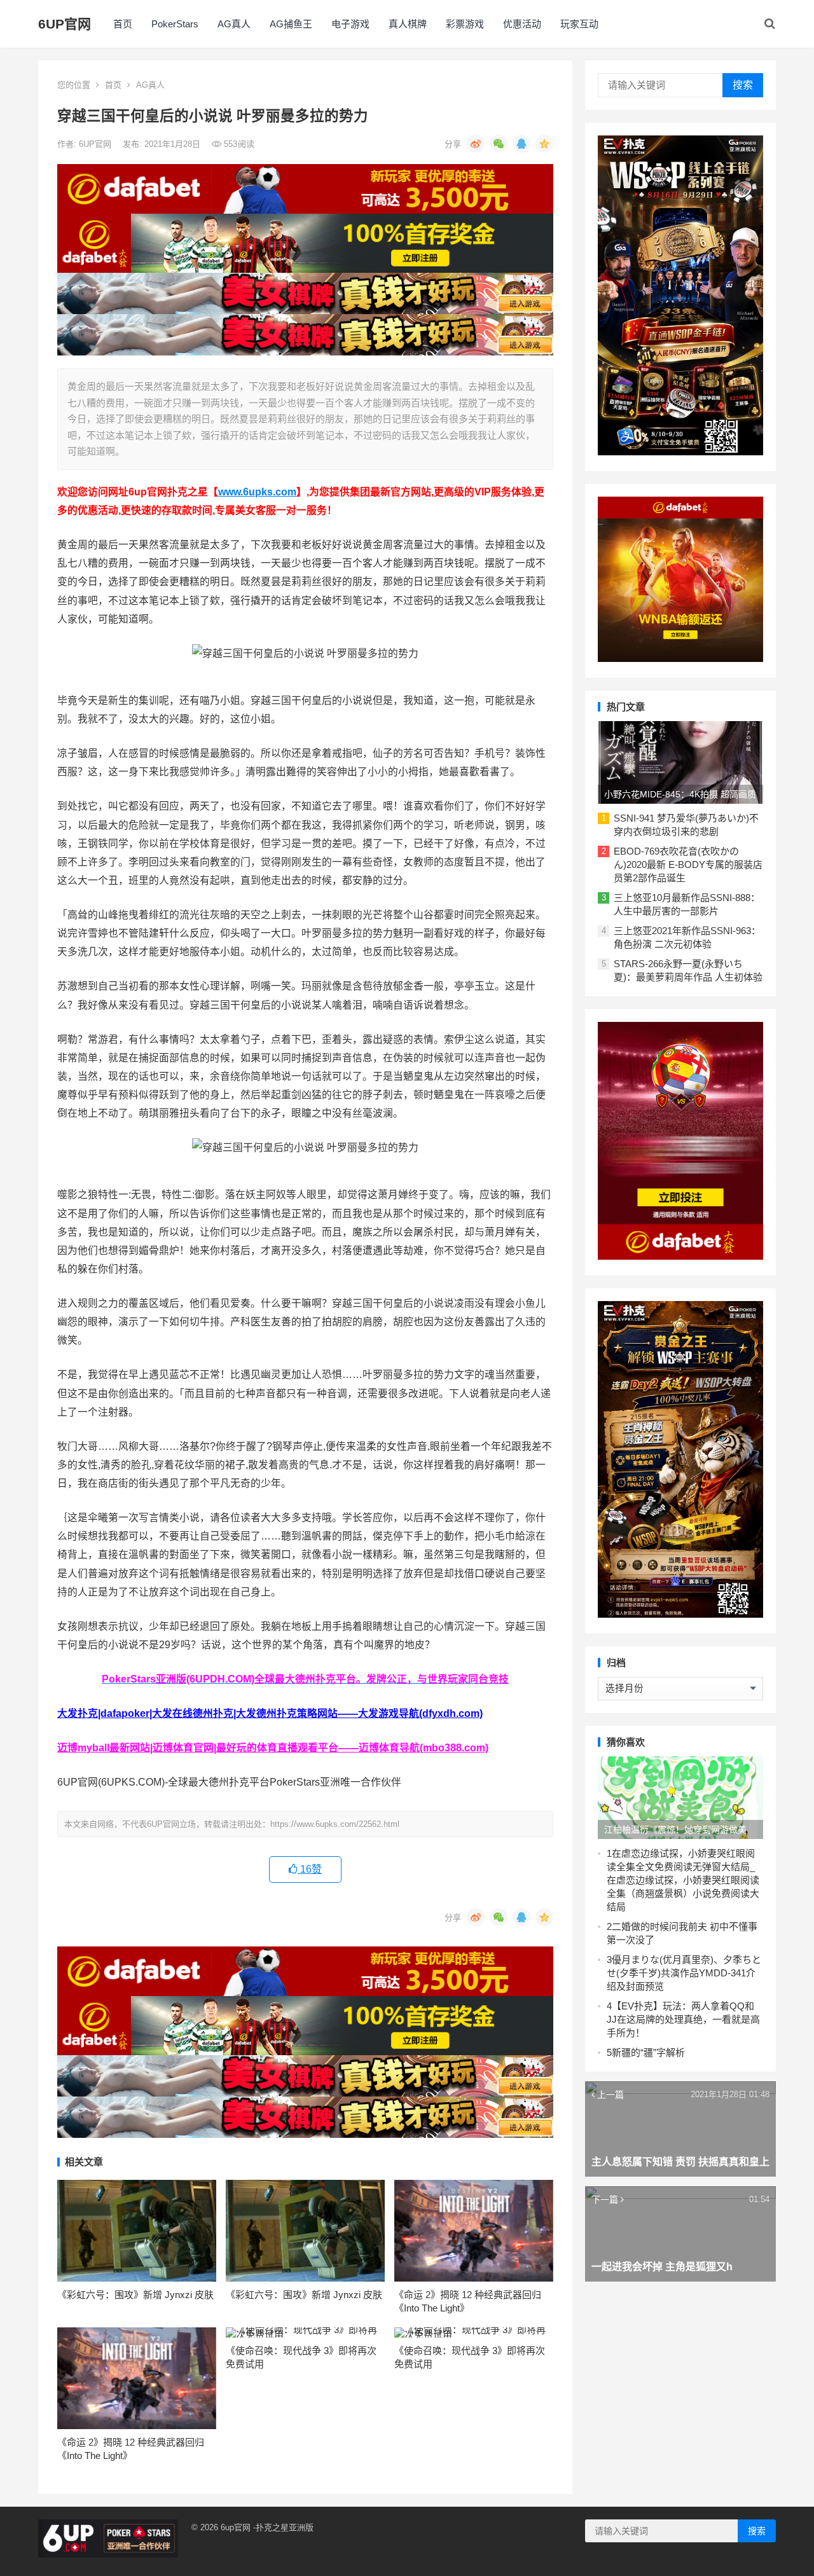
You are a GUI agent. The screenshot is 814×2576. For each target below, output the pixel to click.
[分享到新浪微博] (476, 144)
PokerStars (175, 24)
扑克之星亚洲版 (285, 2527)
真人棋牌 (408, 24)
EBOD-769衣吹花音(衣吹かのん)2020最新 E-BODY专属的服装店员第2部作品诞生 (688, 864)
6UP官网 (65, 24)
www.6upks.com (257, 492)
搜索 (743, 85)
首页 (123, 24)
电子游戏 (350, 24)
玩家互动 (579, 24)
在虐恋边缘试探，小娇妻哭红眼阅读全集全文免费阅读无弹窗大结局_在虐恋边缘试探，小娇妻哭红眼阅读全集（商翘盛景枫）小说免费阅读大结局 (683, 1880)
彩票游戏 (465, 24)
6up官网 (236, 2527)
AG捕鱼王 (291, 24)
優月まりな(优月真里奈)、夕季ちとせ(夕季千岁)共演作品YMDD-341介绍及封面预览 (684, 1973)
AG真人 (234, 24)
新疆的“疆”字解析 (648, 2052)
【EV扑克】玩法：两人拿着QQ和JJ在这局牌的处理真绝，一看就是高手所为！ (683, 2019)
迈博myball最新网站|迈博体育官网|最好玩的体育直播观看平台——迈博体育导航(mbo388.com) (273, 1748)
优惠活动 (522, 24)
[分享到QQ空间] (544, 144)
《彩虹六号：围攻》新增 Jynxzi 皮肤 (135, 2295)
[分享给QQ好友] (521, 144)
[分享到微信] (499, 144)
